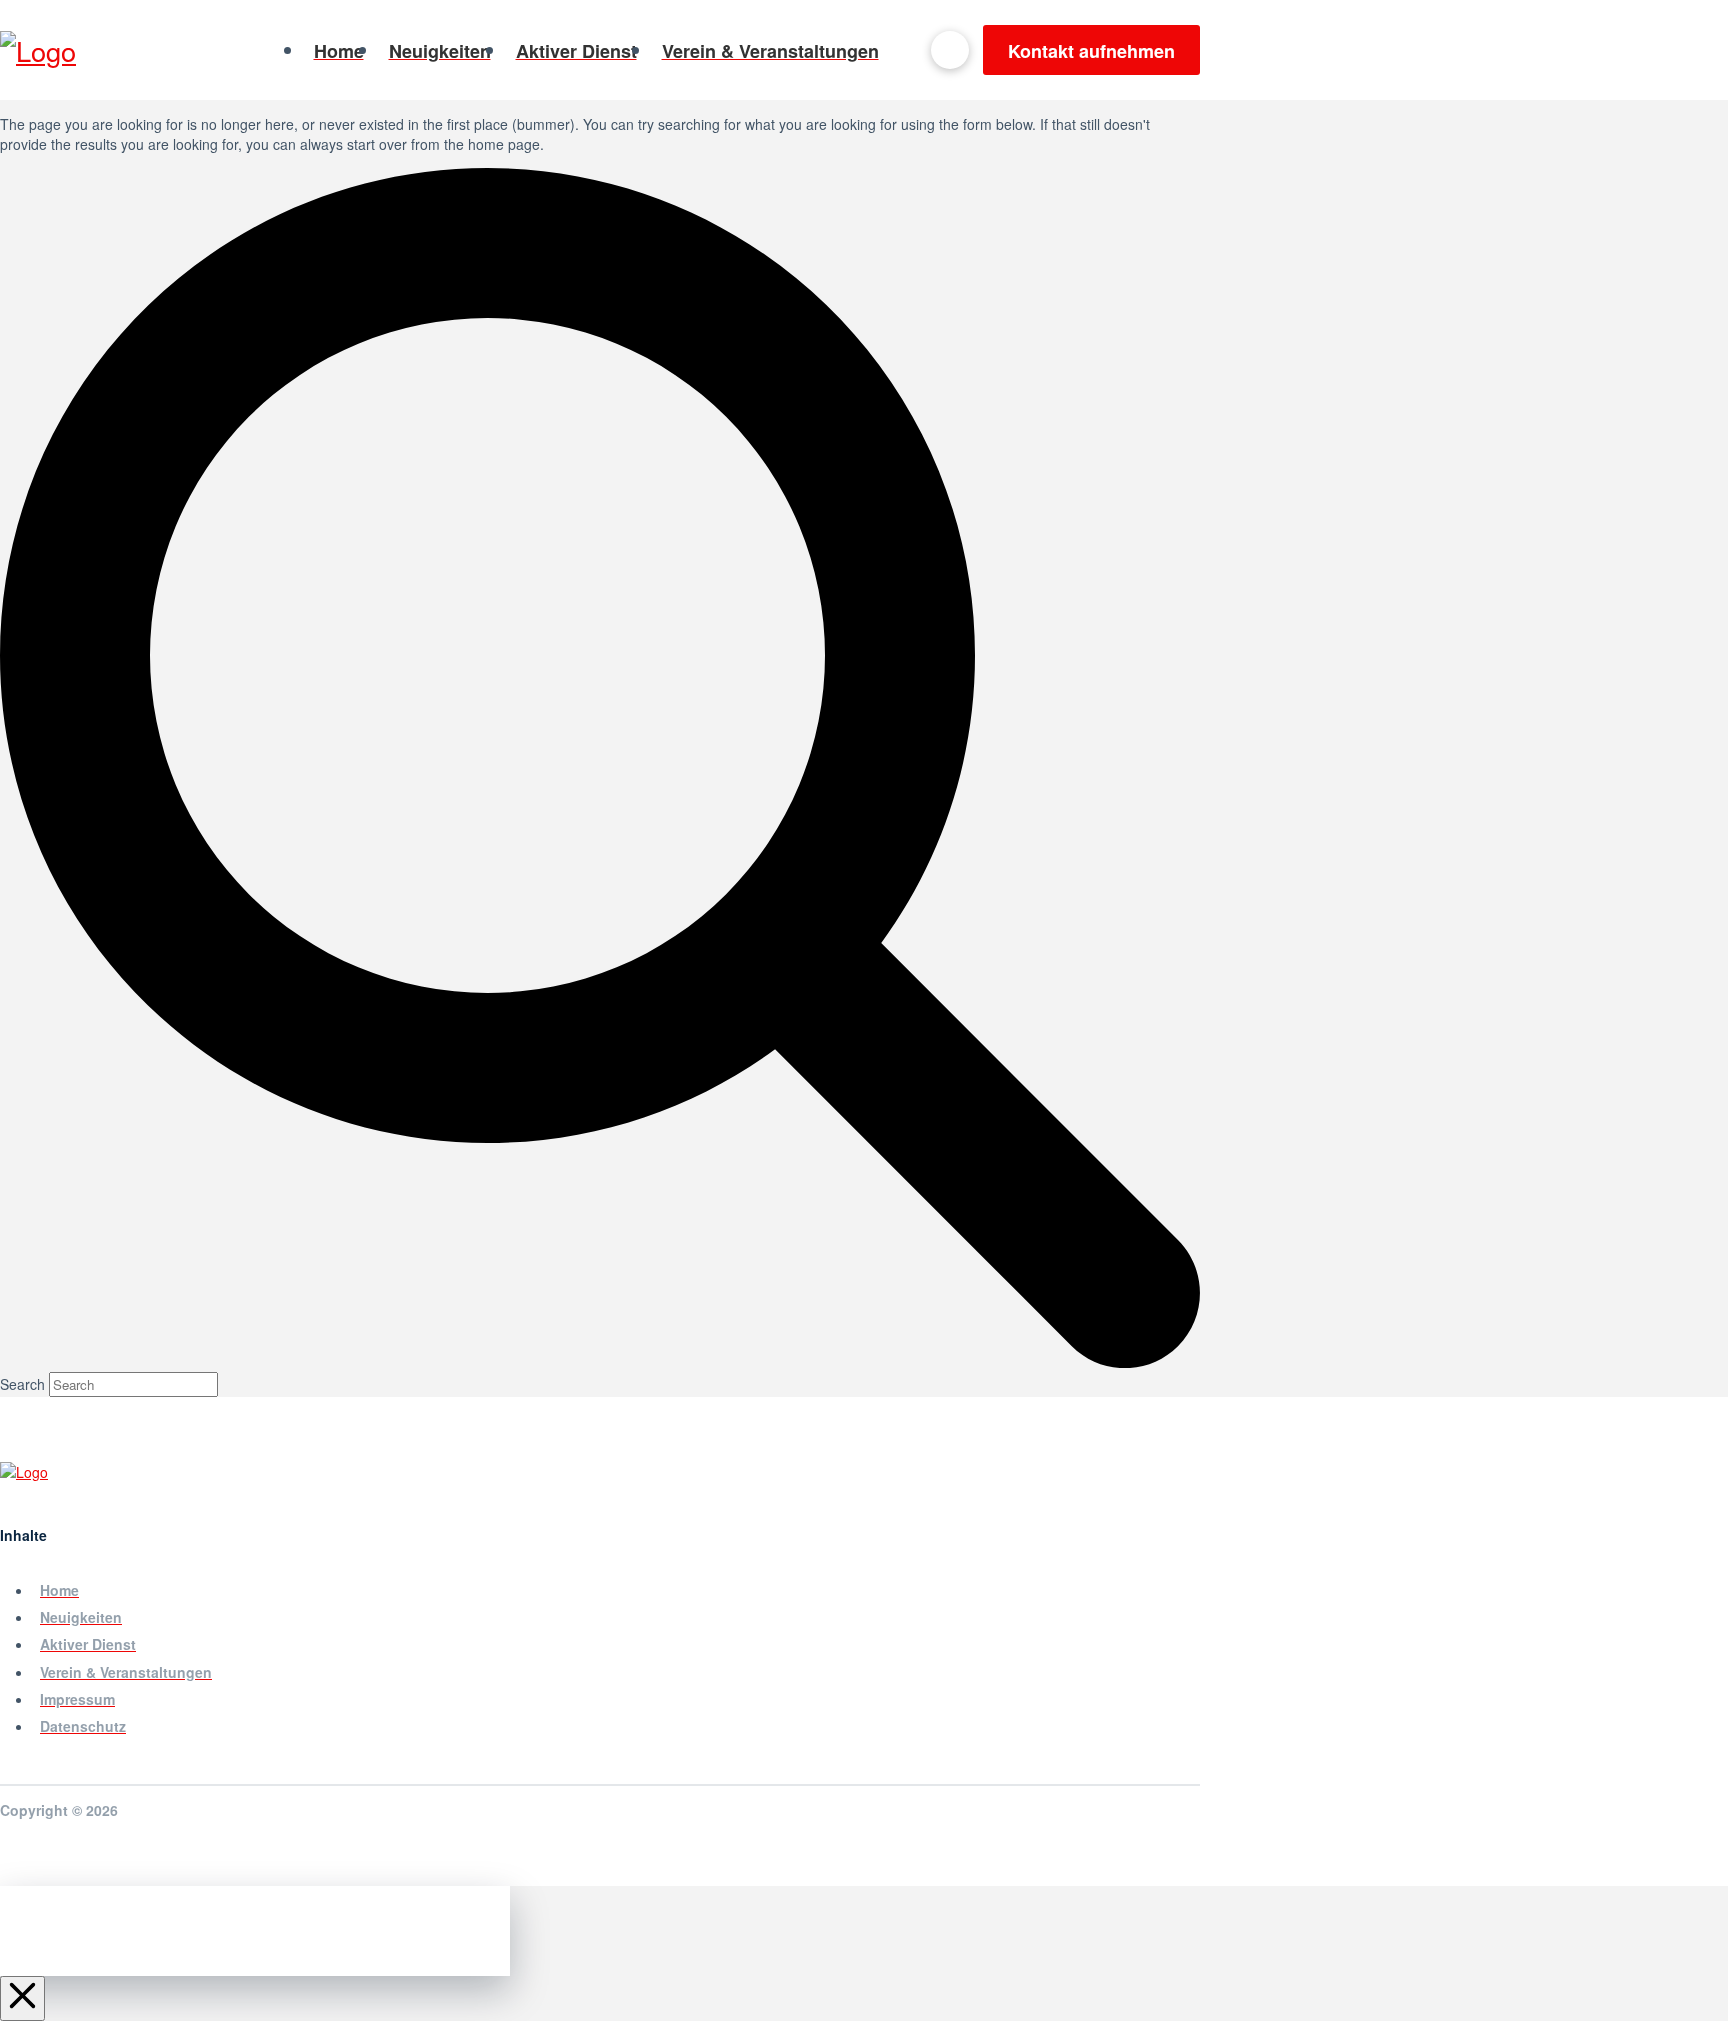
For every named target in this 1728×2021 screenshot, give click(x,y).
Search (22, 1384)
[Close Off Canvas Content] (22, 1998)
